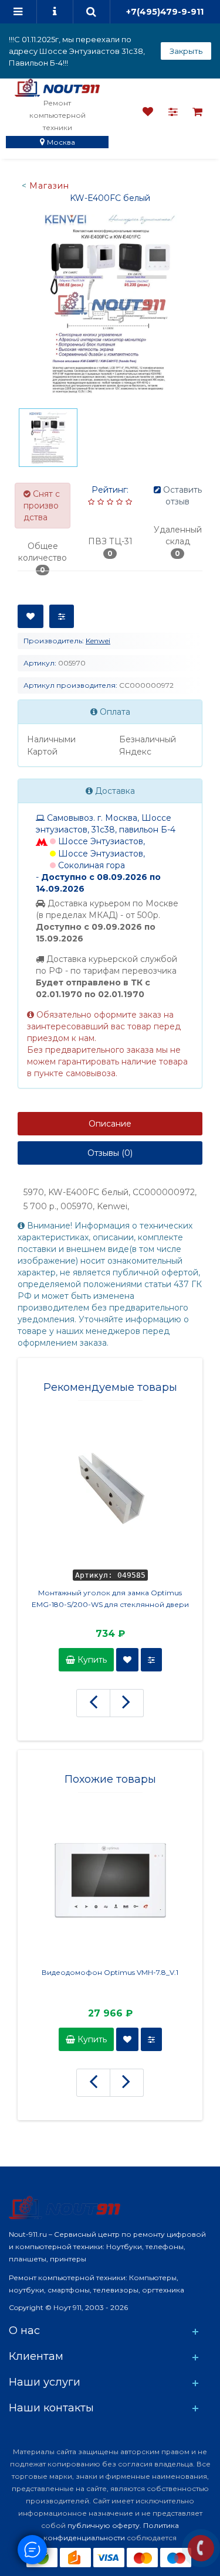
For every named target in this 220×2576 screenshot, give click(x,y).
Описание (110, 1124)
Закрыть (186, 51)
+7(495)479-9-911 (165, 12)
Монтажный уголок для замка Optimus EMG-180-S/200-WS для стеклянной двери (110, 1599)
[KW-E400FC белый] (110, 303)
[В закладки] (31, 616)
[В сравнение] (62, 616)
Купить (91, 1660)
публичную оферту (104, 2525)
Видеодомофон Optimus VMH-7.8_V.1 (110, 1972)
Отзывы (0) (110, 1153)
